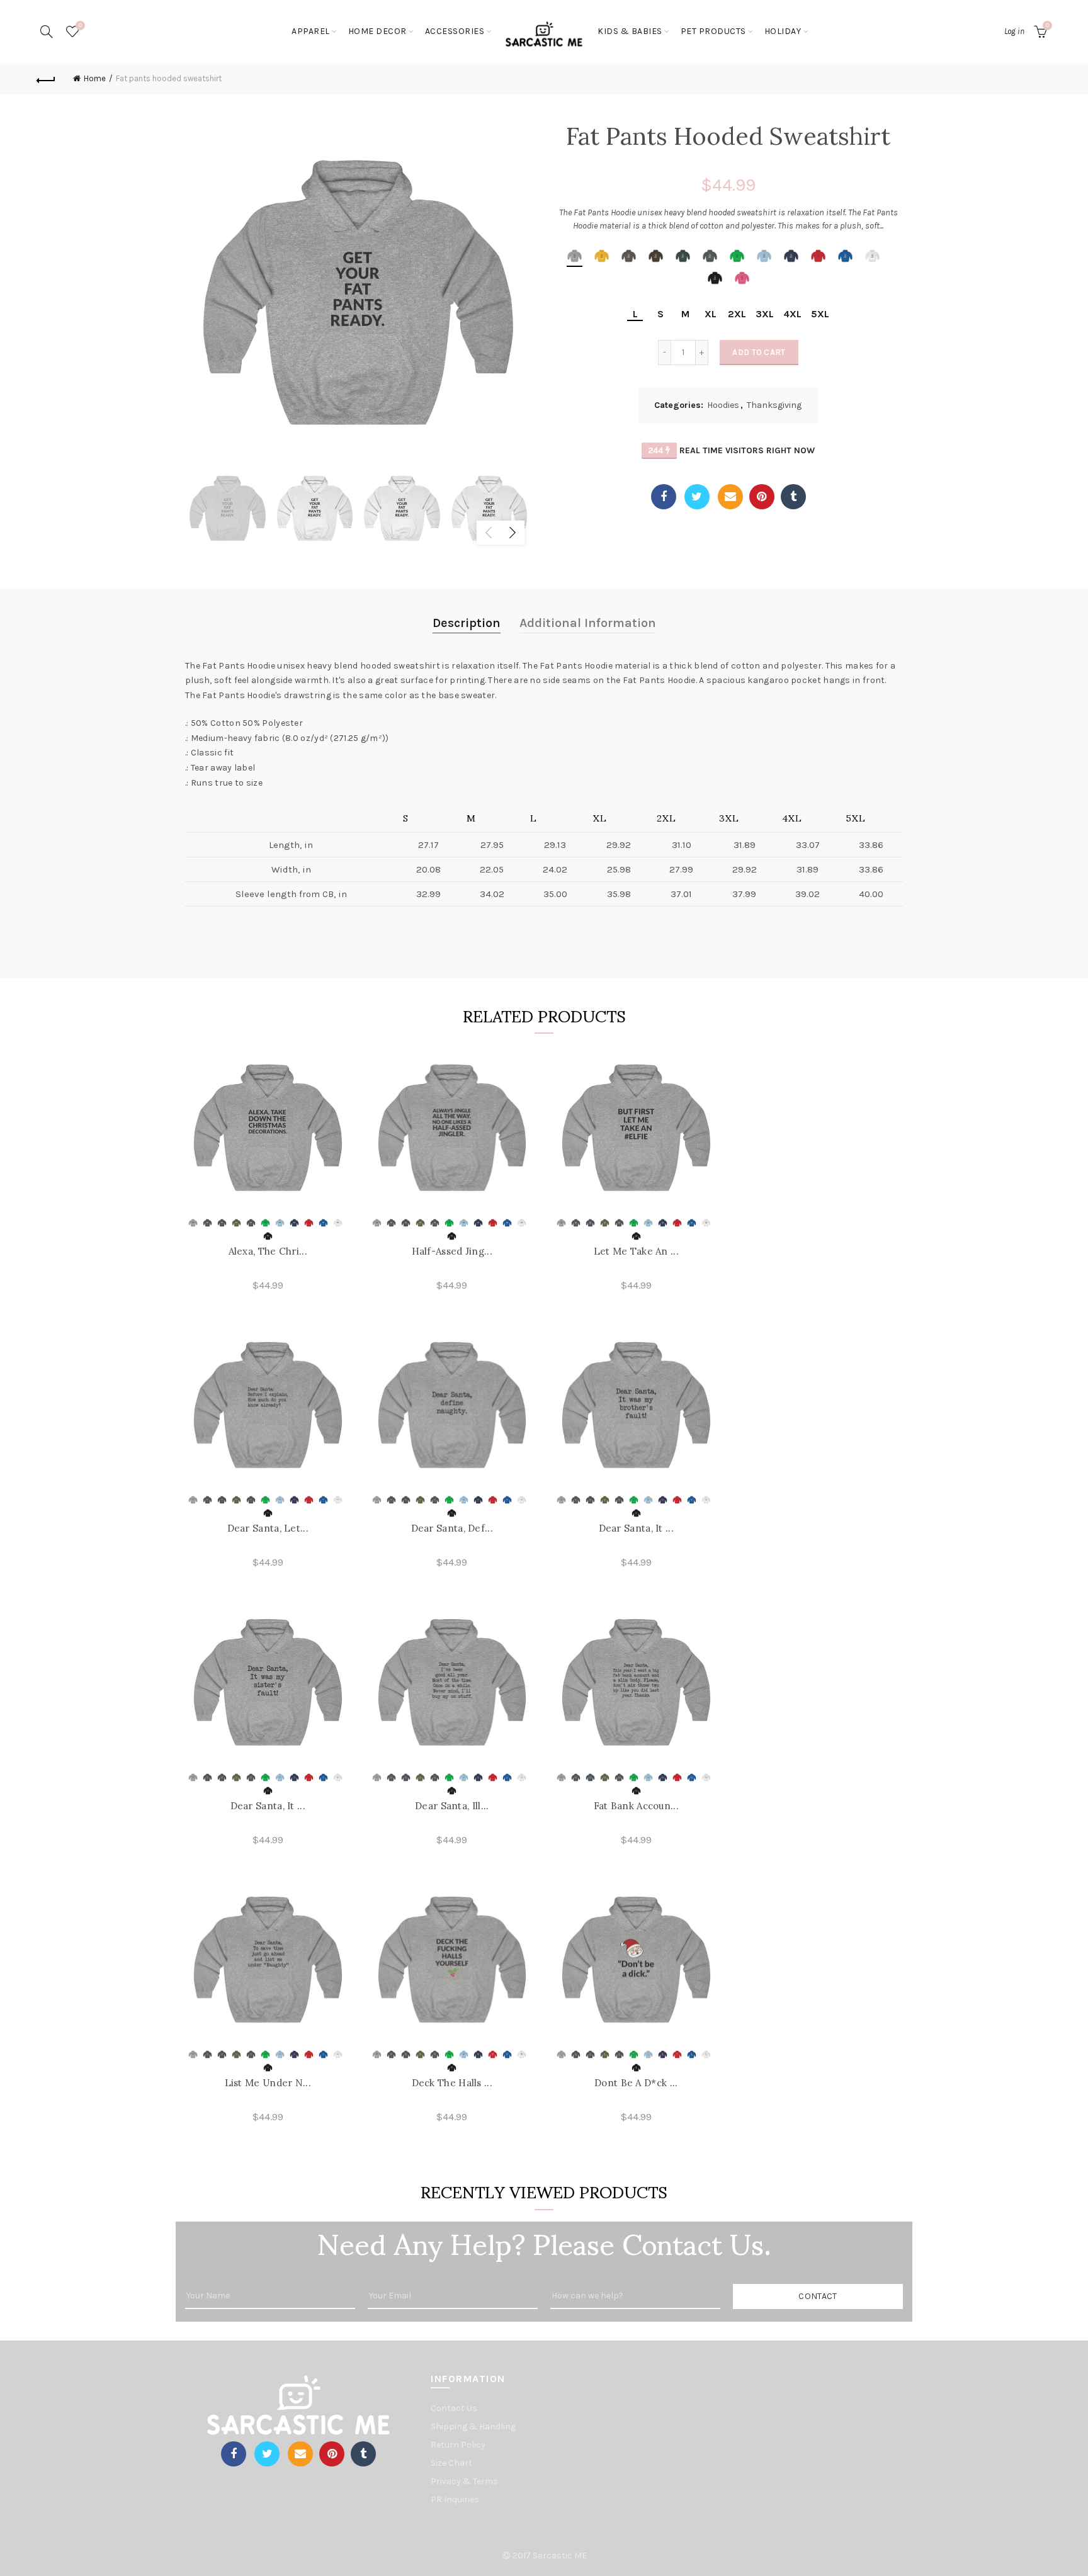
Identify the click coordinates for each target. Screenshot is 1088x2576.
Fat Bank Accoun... (636, 1806)
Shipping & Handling (473, 2426)
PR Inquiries (455, 2500)
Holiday (783, 31)
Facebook (664, 497)
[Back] (46, 79)
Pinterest (762, 497)
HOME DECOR (377, 31)
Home (95, 78)
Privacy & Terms (464, 2481)
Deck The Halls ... (452, 2083)
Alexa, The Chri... (268, 1251)
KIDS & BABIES (630, 31)
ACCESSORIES (455, 31)
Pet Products (713, 31)
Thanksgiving (774, 405)
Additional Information (588, 623)
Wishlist (80, 25)
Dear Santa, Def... (452, 1528)
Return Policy (458, 2445)
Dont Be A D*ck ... (636, 2083)
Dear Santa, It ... (636, 1528)
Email (730, 497)
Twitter (697, 497)
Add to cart (759, 352)
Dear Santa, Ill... (452, 1806)
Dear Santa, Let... (268, 1528)
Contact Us (454, 2408)
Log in (1014, 31)
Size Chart (451, 2463)
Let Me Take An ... (636, 1251)
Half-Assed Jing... (452, 1251)
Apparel (311, 31)
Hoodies (723, 405)
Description (467, 623)
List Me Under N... (268, 2083)
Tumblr (793, 497)
